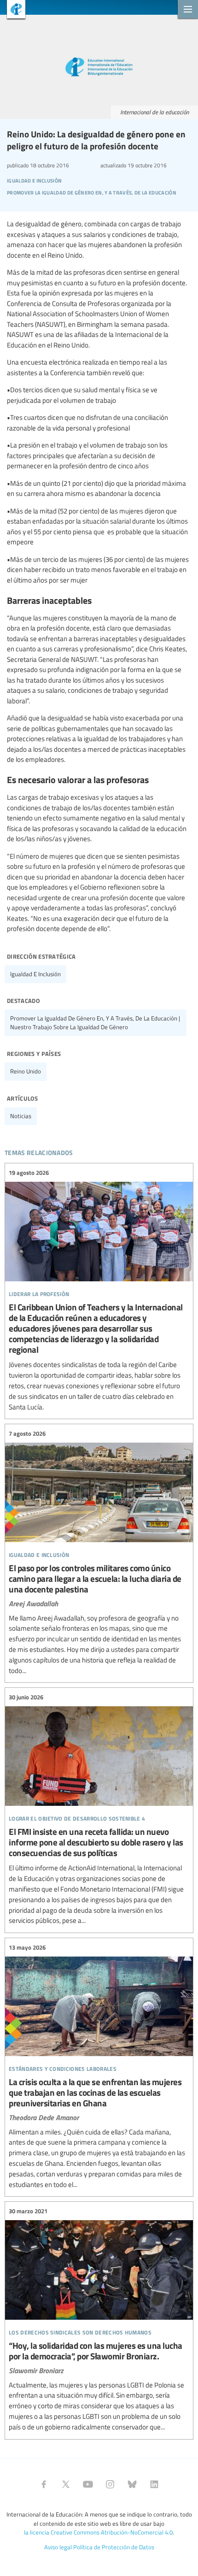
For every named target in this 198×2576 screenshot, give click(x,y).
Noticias (21, 1116)
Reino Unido (26, 1071)
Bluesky (132, 2484)
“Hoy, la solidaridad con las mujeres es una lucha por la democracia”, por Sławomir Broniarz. (99, 2319)
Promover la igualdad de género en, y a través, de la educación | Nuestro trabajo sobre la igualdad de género (95, 1023)
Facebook (44, 2484)
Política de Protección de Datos (114, 2547)
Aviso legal (58, 2547)
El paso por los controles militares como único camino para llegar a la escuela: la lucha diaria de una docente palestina (99, 1552)
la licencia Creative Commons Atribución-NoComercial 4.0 (98, 2532)
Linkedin (154, 2484)
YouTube (88, 2484)
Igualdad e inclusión (35, 974)
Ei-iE (13, 10)
